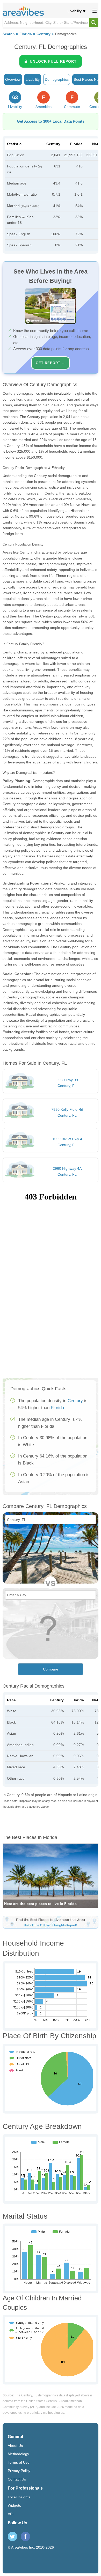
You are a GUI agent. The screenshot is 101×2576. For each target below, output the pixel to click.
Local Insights (19, 2497)
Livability (75, 11)
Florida (26, 34)
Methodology (18, 2454)
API (11, 2514)
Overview (13, 79)
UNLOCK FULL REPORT (53, 61)
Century (44, 34)
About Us (15, 2446)
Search (9, 34)
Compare (51, 1669)
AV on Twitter (12, 2536)
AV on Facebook (25, 2536)
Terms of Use (19, 2462)
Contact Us (17, 2479)
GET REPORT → (51, 363)
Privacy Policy (19, 2471)
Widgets (14, 2505)
